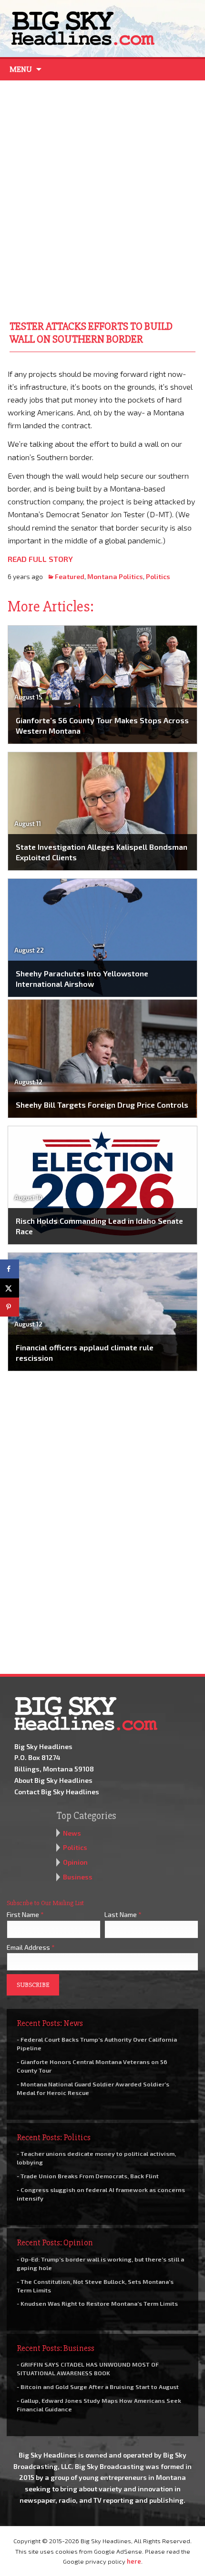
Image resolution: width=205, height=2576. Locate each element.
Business (78, 1877)
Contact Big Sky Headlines (57, 1792)
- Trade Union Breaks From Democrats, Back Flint (88, 2176)
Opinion (75, 1862)
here (134, 2561)
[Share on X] (10, 1288)
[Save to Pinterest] (10, 1307)
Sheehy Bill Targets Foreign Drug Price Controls (102, 1105)
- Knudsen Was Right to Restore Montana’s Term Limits (97, 2303)
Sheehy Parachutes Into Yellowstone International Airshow (82, 978)
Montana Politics (115, 576)
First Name (25, 1914)
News (72, 1833)
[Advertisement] (102, 198)
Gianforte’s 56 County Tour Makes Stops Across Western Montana (102, 725)
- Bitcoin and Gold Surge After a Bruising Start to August (98, 2387)
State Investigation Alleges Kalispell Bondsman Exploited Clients (102, 852)
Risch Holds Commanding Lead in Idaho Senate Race (99, 1226)
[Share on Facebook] (10, 1269)
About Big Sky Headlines (53, 1780)
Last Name (123, 1914)
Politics (158, 576)
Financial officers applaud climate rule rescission (85, 1352)
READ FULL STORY (40, 559)
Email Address (31, 1947)
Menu (21, 69)
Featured (70, 576)
